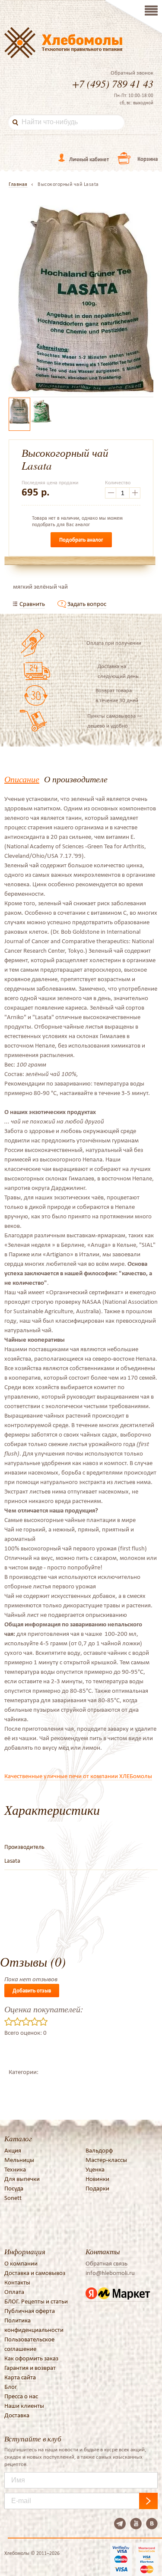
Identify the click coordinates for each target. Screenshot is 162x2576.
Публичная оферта (30, 2311)
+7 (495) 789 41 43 (113, 83)
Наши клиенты (24, 2406)
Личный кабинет (89, 159)
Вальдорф (99, 2150)
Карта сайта (20, 2377)
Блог (11, 2387)
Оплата (14, 2292)
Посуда (14, 2188)
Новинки (97, 2179)
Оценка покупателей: (44, 2009)
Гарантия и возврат (30, 2368)
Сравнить (32, 604)
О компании (21, 2263)
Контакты (17, 2282)
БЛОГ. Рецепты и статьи (36, 2301)
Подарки (97, 2188)
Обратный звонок (132, 73)
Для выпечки (22, 2179)
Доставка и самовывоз (35, 2273)
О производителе (76, 779)
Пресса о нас (21, 2396)
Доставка (17, 2415)
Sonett (13, 2198)
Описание (22, 779)
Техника (15, 2169)
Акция (13, 2150)
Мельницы (19, 2160)
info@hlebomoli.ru (110, 2273)
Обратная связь (106, 2263)
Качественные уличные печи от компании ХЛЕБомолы (78, 1776)
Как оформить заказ (31, 2358)
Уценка (95, 2169)
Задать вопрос (87, 604)
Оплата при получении (114, 643)
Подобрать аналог (81, 540)
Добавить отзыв (32, 1991)
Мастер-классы (106, 2160)
